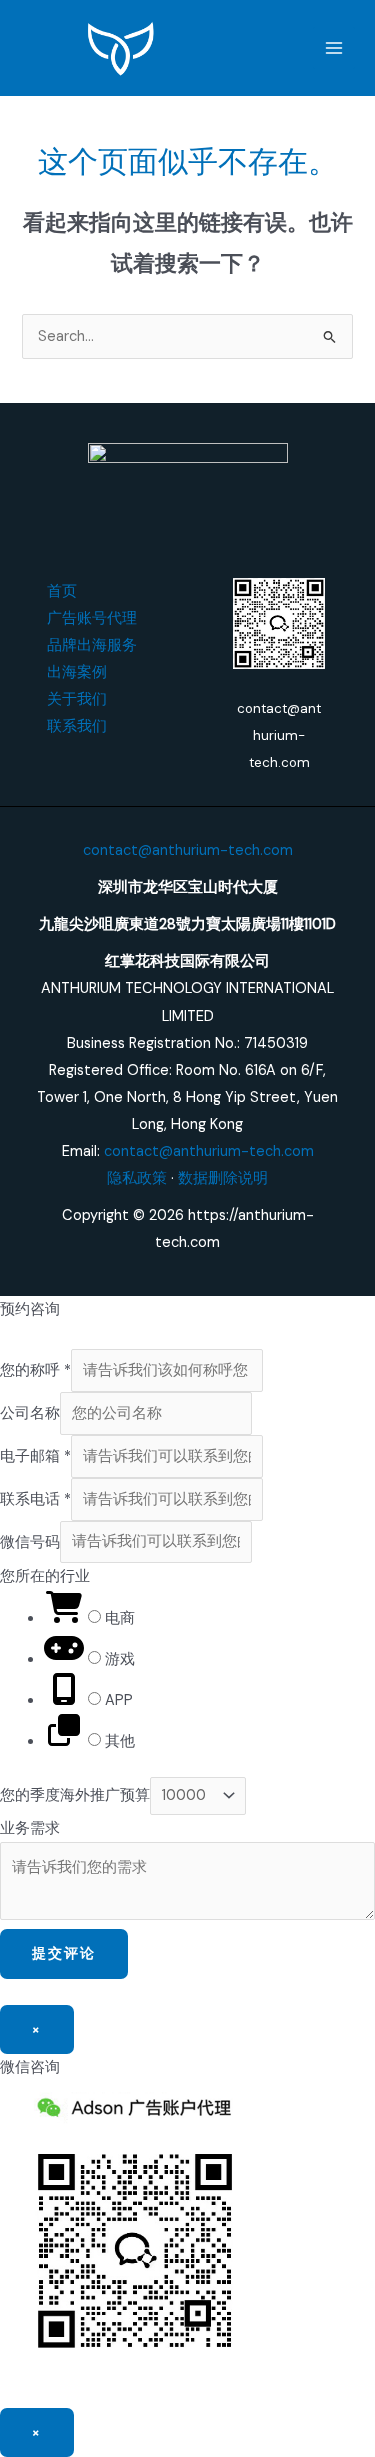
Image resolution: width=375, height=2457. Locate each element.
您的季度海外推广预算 (75, 1795)
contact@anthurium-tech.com (188, 850)
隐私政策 (137, 1178)
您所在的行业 (45, 1576)
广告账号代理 (92, 618)
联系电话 (35, 1499)
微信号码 (30, 1541)
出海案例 (77, 672)
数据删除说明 (223, 1178)
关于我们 (77, 699)
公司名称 (30, 1413)
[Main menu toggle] (334, 48)
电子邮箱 (35, 1456)
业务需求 (30, 1828)
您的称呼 (35, 1370)
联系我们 (77, 726)
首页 (62, 591)
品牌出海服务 (92, 645)
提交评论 (64, 1953)
